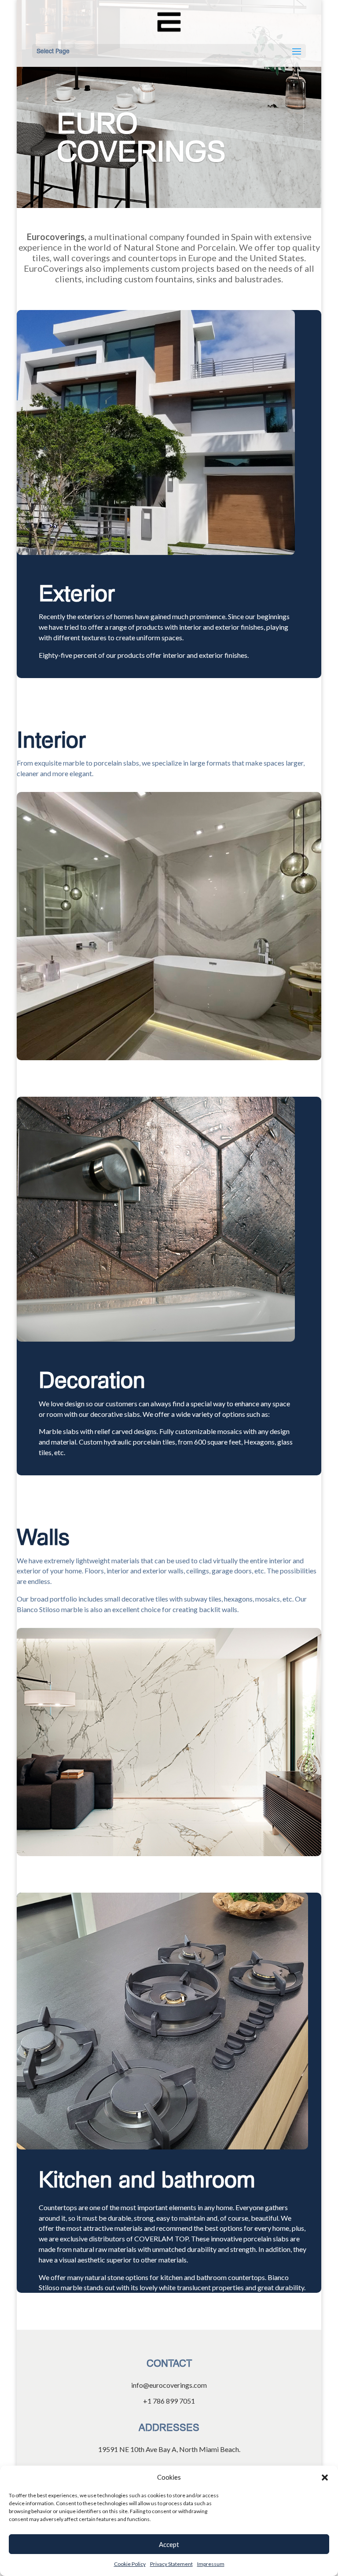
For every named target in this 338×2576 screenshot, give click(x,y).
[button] (325, 2477)
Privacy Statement (171, 2564)
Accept (169, 2544)
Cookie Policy (130, 2564)
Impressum (211, 2564)
